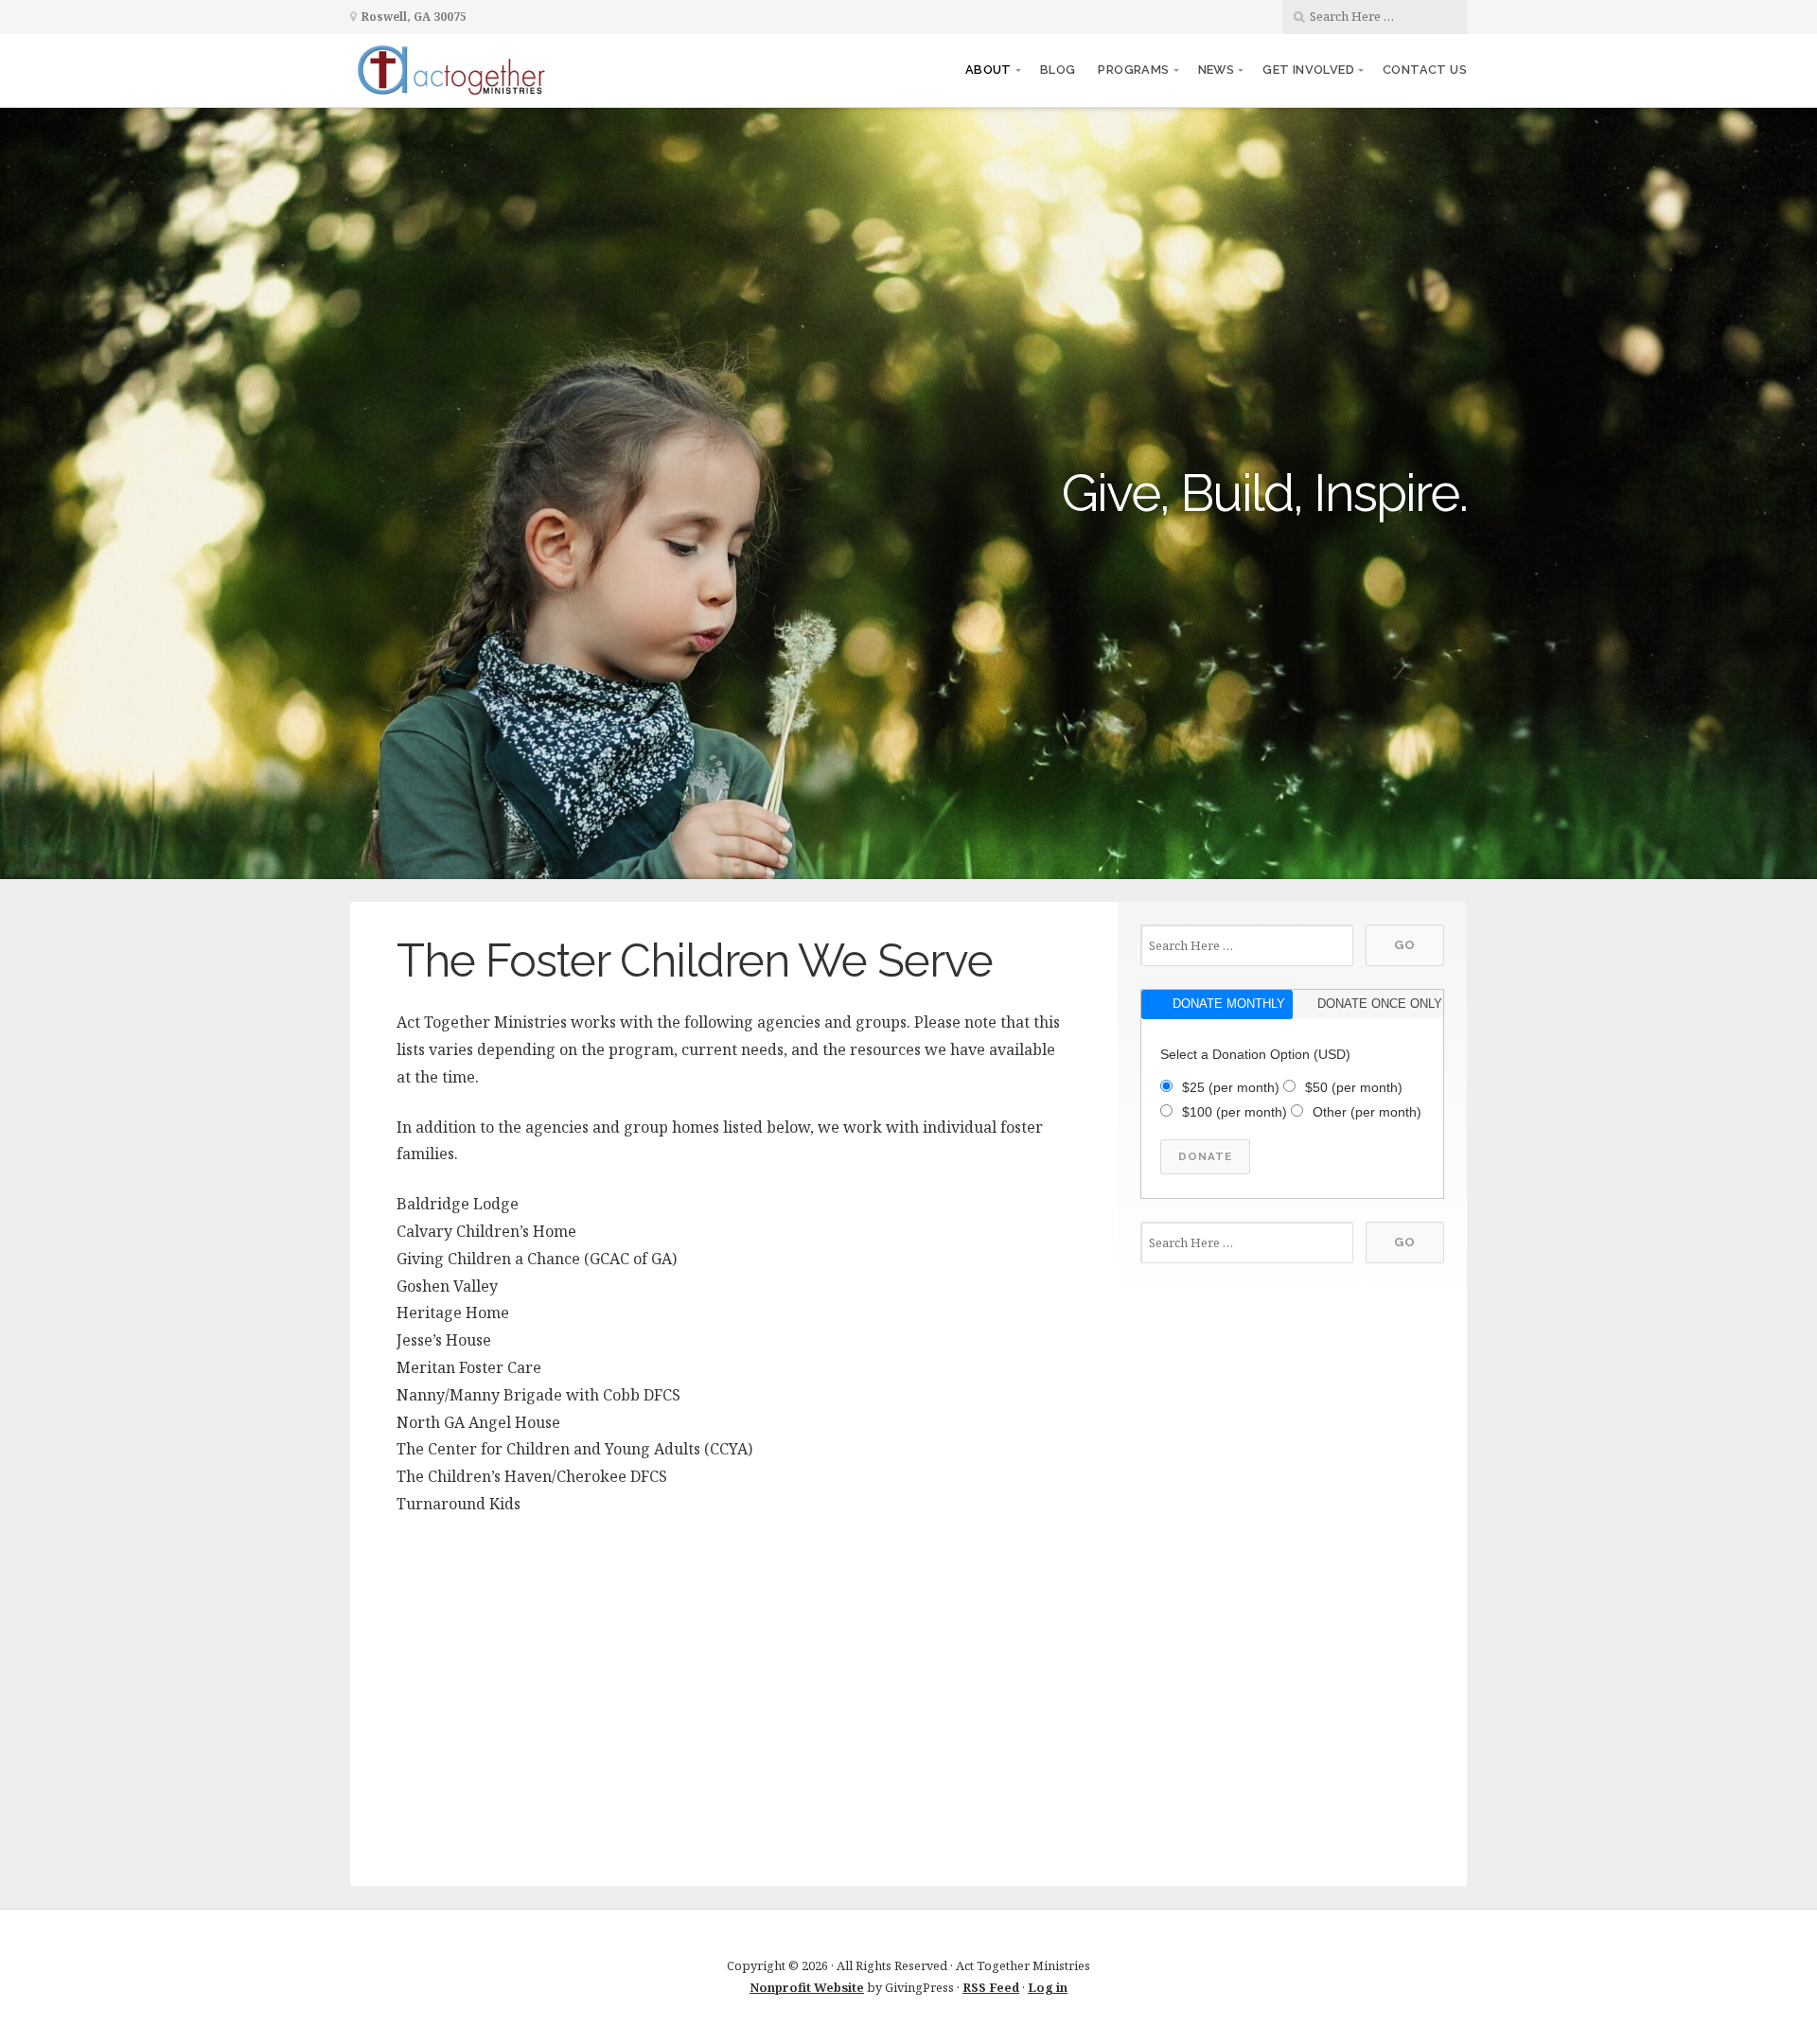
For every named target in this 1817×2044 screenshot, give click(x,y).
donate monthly (1229, 1004)
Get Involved (1308, 70)
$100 (1235, 1112)
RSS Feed (991, 1987)
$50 (1354, 1087)
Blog (1058, 70)
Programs (1133, 70)
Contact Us (1425, 70)
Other (1367, 1112)
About (988, 70)
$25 (1231, 1087)
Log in (1048, 1987)
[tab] (1217, 1004)
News (1217, 70)
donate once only (1380, 1004)
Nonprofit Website (807, 1987)
